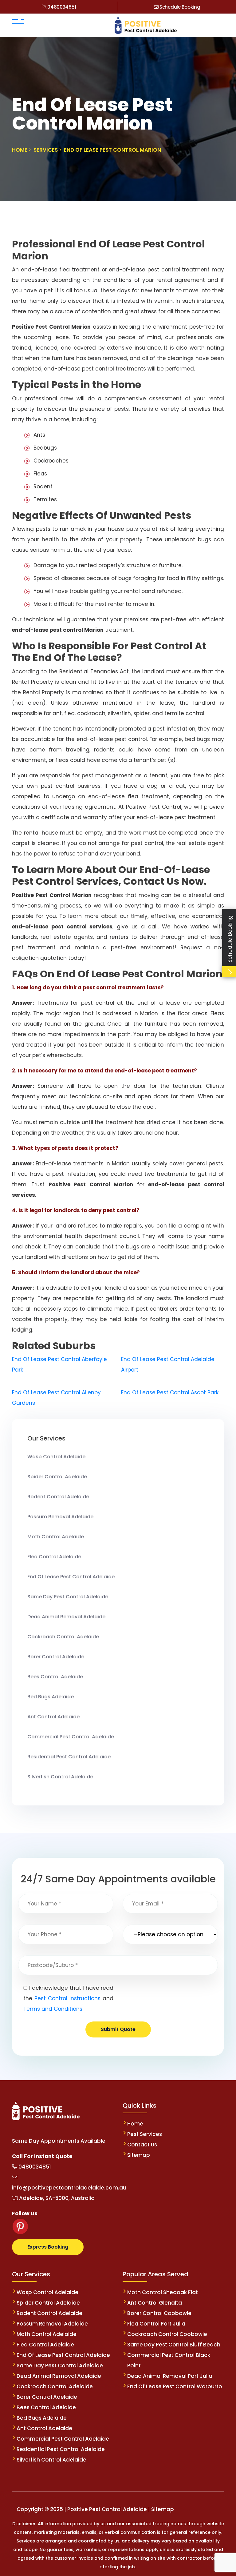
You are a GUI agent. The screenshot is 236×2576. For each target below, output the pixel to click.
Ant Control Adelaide (53, 1717)
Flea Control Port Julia (156, 2324)
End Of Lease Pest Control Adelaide (71, 1577)
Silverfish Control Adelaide (60, 1777)
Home (135, 2124)
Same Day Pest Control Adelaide (68, 1597)
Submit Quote (118, 2029)
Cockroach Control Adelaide (63, 1637)
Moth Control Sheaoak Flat (163, 2292)
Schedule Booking (179, 7)
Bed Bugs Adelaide (51, 1697)
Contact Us (142, 2145)
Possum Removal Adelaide (60, 1517)
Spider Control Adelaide (57, 1477)
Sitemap (139, 2155)
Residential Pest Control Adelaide (69, 1757)
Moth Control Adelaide (56, 1537)
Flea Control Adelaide (54, 1557)
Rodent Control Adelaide (58, 1497)
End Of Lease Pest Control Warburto (175, 2386)
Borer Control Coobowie (159, 2313)
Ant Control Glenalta (155, 2303)
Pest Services (145, 2134)
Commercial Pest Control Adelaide (71, 1737)
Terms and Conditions (53, 2009)
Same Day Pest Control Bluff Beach (174, 2345)
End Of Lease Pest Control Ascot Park (170, 1392)
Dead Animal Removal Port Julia (170, 2376)
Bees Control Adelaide (55, 1677)
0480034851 (61, 7)
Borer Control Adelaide (56, 1657)
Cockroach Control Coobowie (167, 2334)
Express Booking (48, 2247)
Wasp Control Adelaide (56, 1457)
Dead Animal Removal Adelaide (66, 1617)
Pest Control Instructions (67, 1998)
